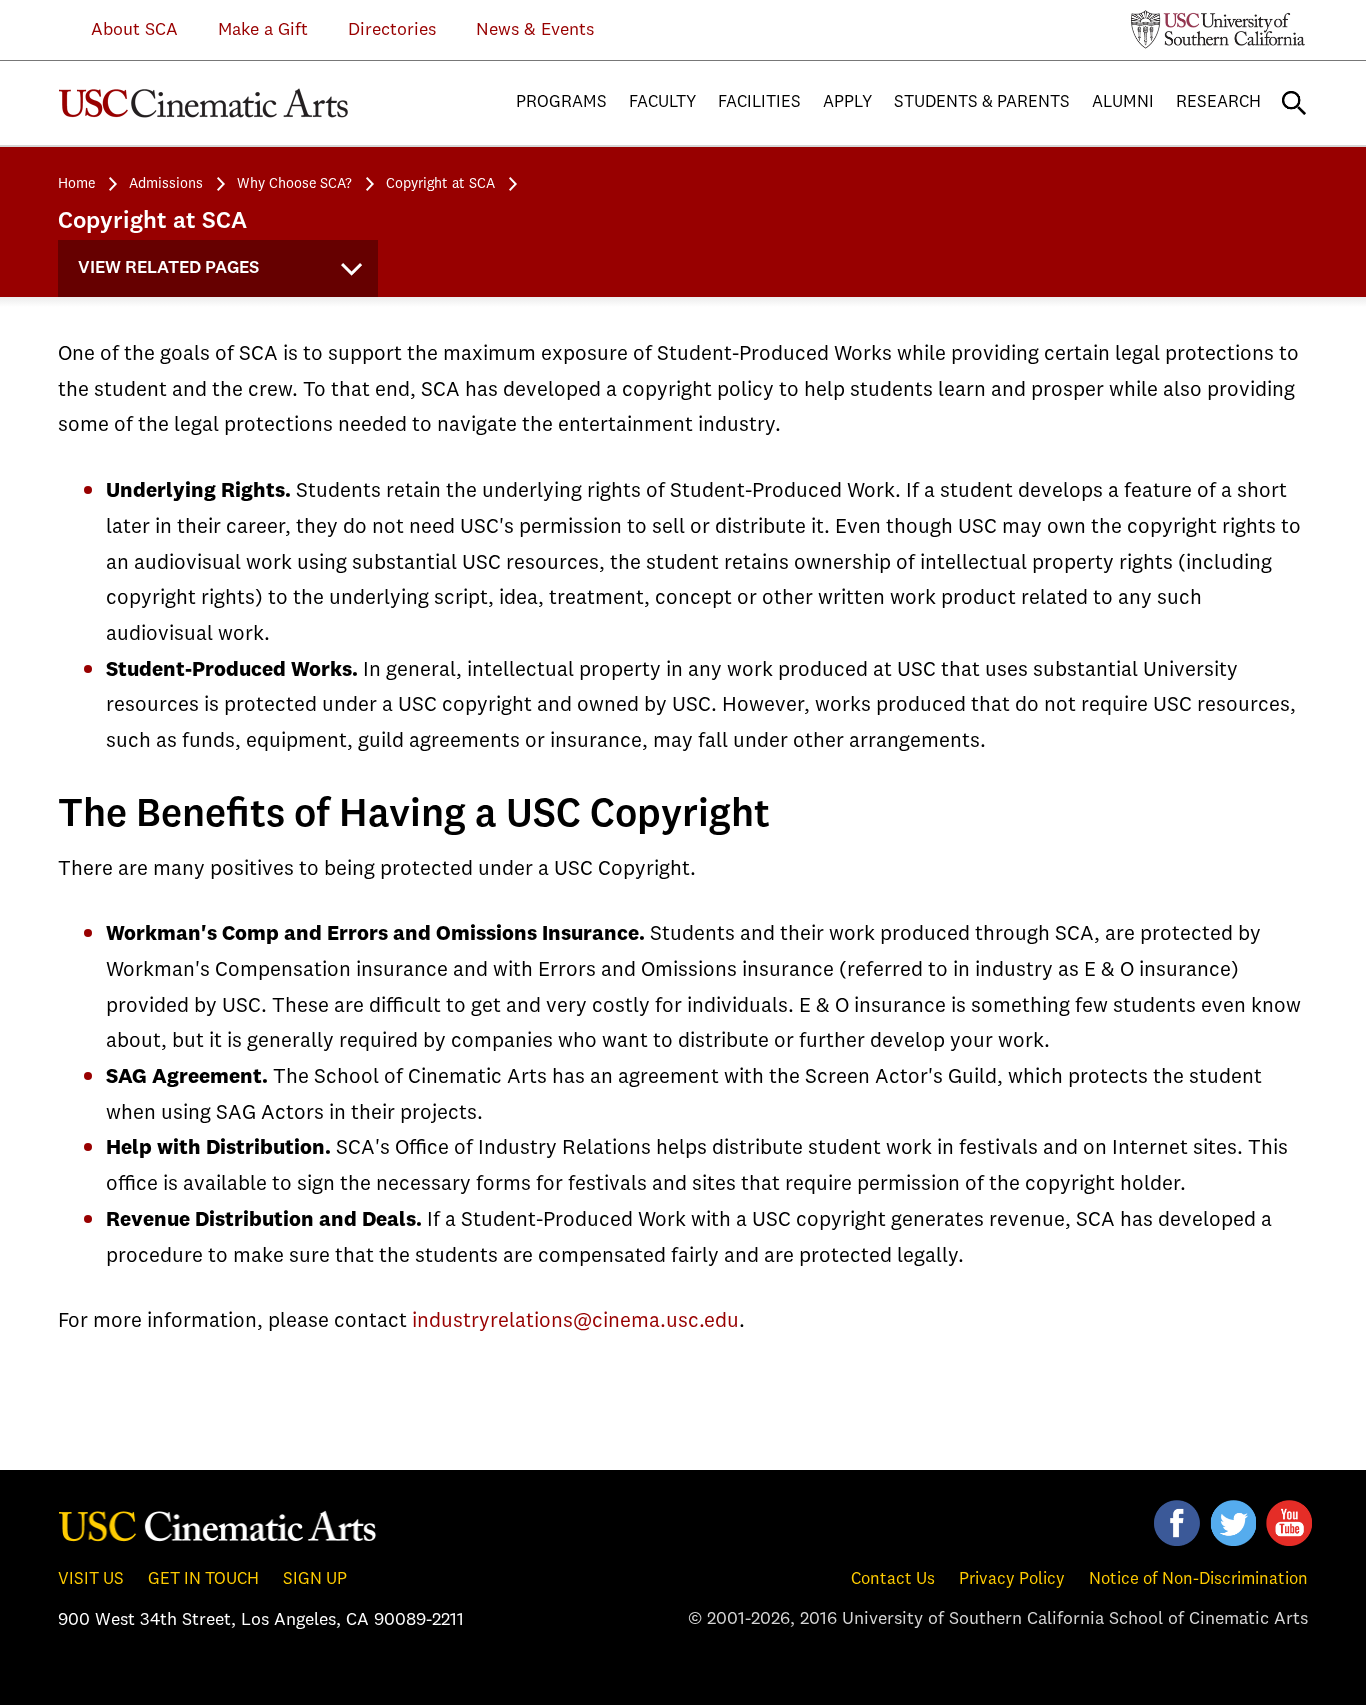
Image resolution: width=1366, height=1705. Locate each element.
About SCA (119, 30)
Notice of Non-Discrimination (1198, 1579)
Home (76, 184)
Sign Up (315, 1579)
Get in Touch (203, 1579)
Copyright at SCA (440, 184)
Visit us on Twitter (1233, 1523)
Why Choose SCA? (294, 184)
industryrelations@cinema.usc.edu (575, 1321)
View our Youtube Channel (1289, 1523)
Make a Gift (263, 30)
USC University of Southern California (1218, 29)
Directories (392, 30)
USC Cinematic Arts (218, 1525)
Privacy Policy (1012, 1579)
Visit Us (91, 1579)
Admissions (166, 184)
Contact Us (893, 1579)
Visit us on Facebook (1177, 1523)
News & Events (535, 30)
